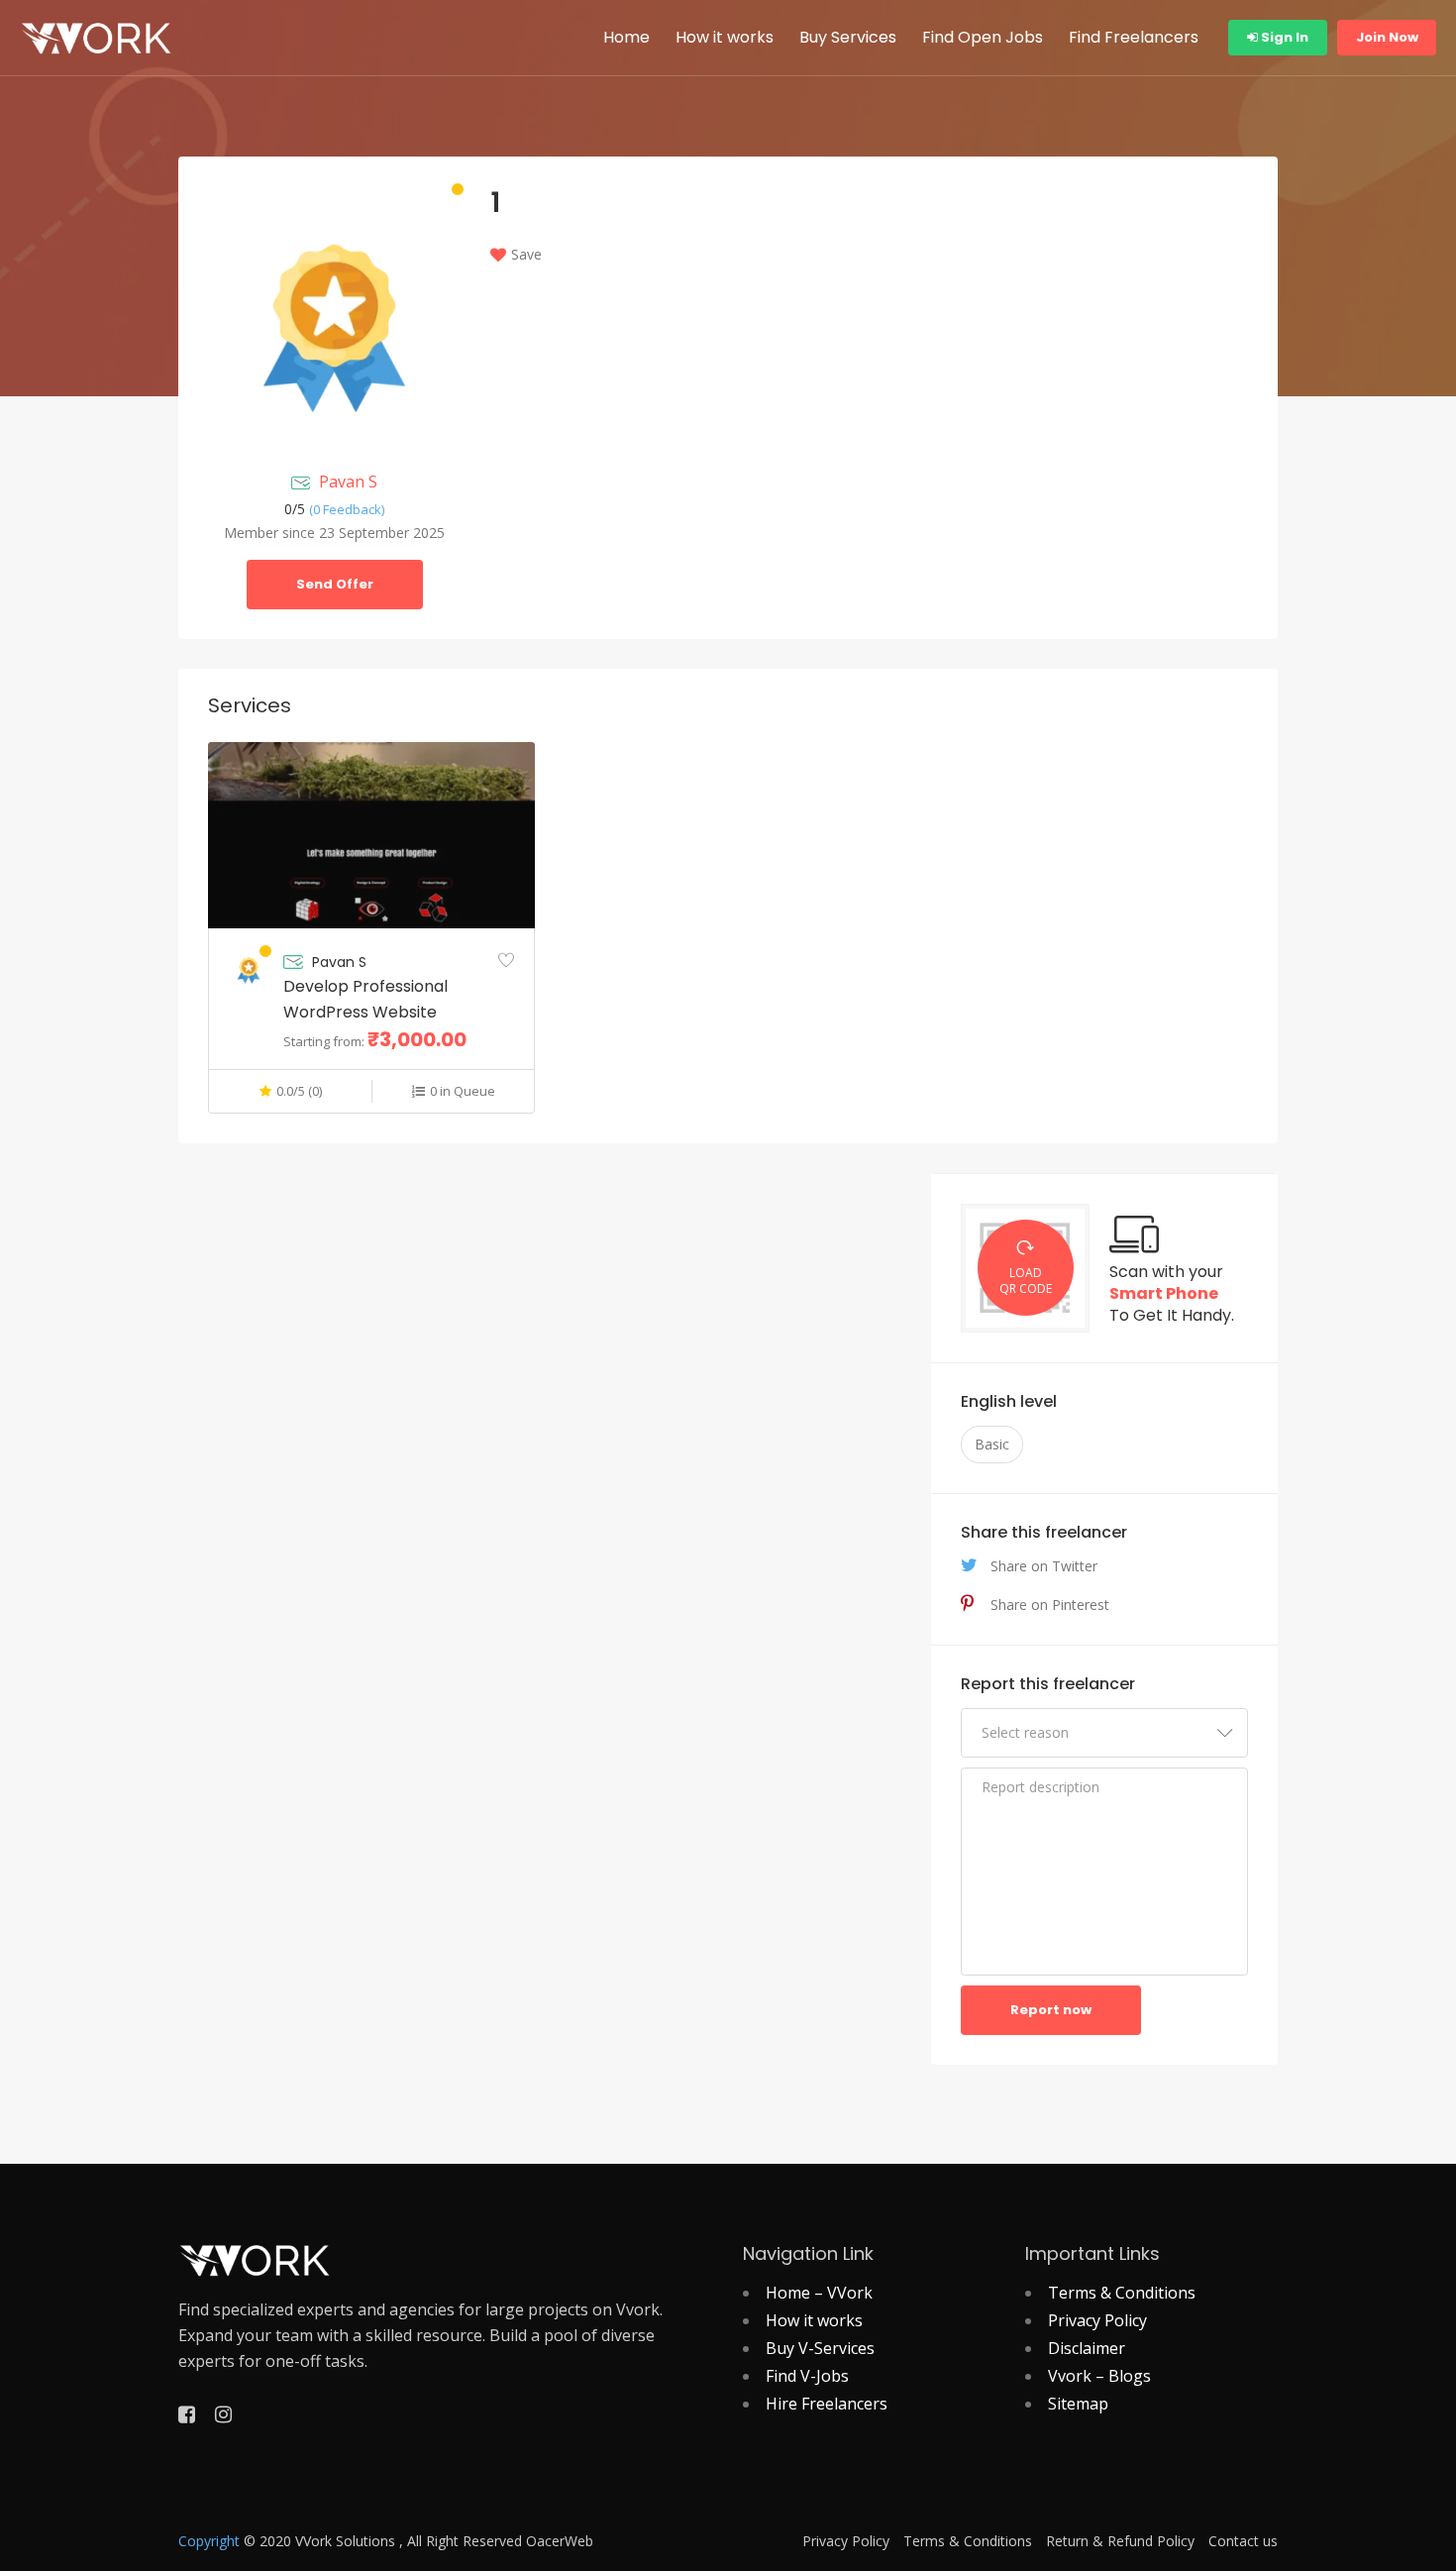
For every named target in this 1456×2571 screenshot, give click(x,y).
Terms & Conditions (1122, 2293)
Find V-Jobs (807, 2376)
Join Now (1387, 37)
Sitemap (1078, 2404)
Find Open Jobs (983, 37)
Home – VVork (819, 2293)
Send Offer (335, 584)
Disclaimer (1087, 2348)
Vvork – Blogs (1099, 2376)
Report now (1051, 2010)
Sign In (1283, 37)
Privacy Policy (1097, 2320)
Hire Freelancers (827, 2404)
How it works (725, 37)
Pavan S (348, 482)
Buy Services (848, 37)
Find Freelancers (1134, 37)
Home (626, 37)
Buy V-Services (820, 2348)
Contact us (1243, 2541)
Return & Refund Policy (1120, 2541)
